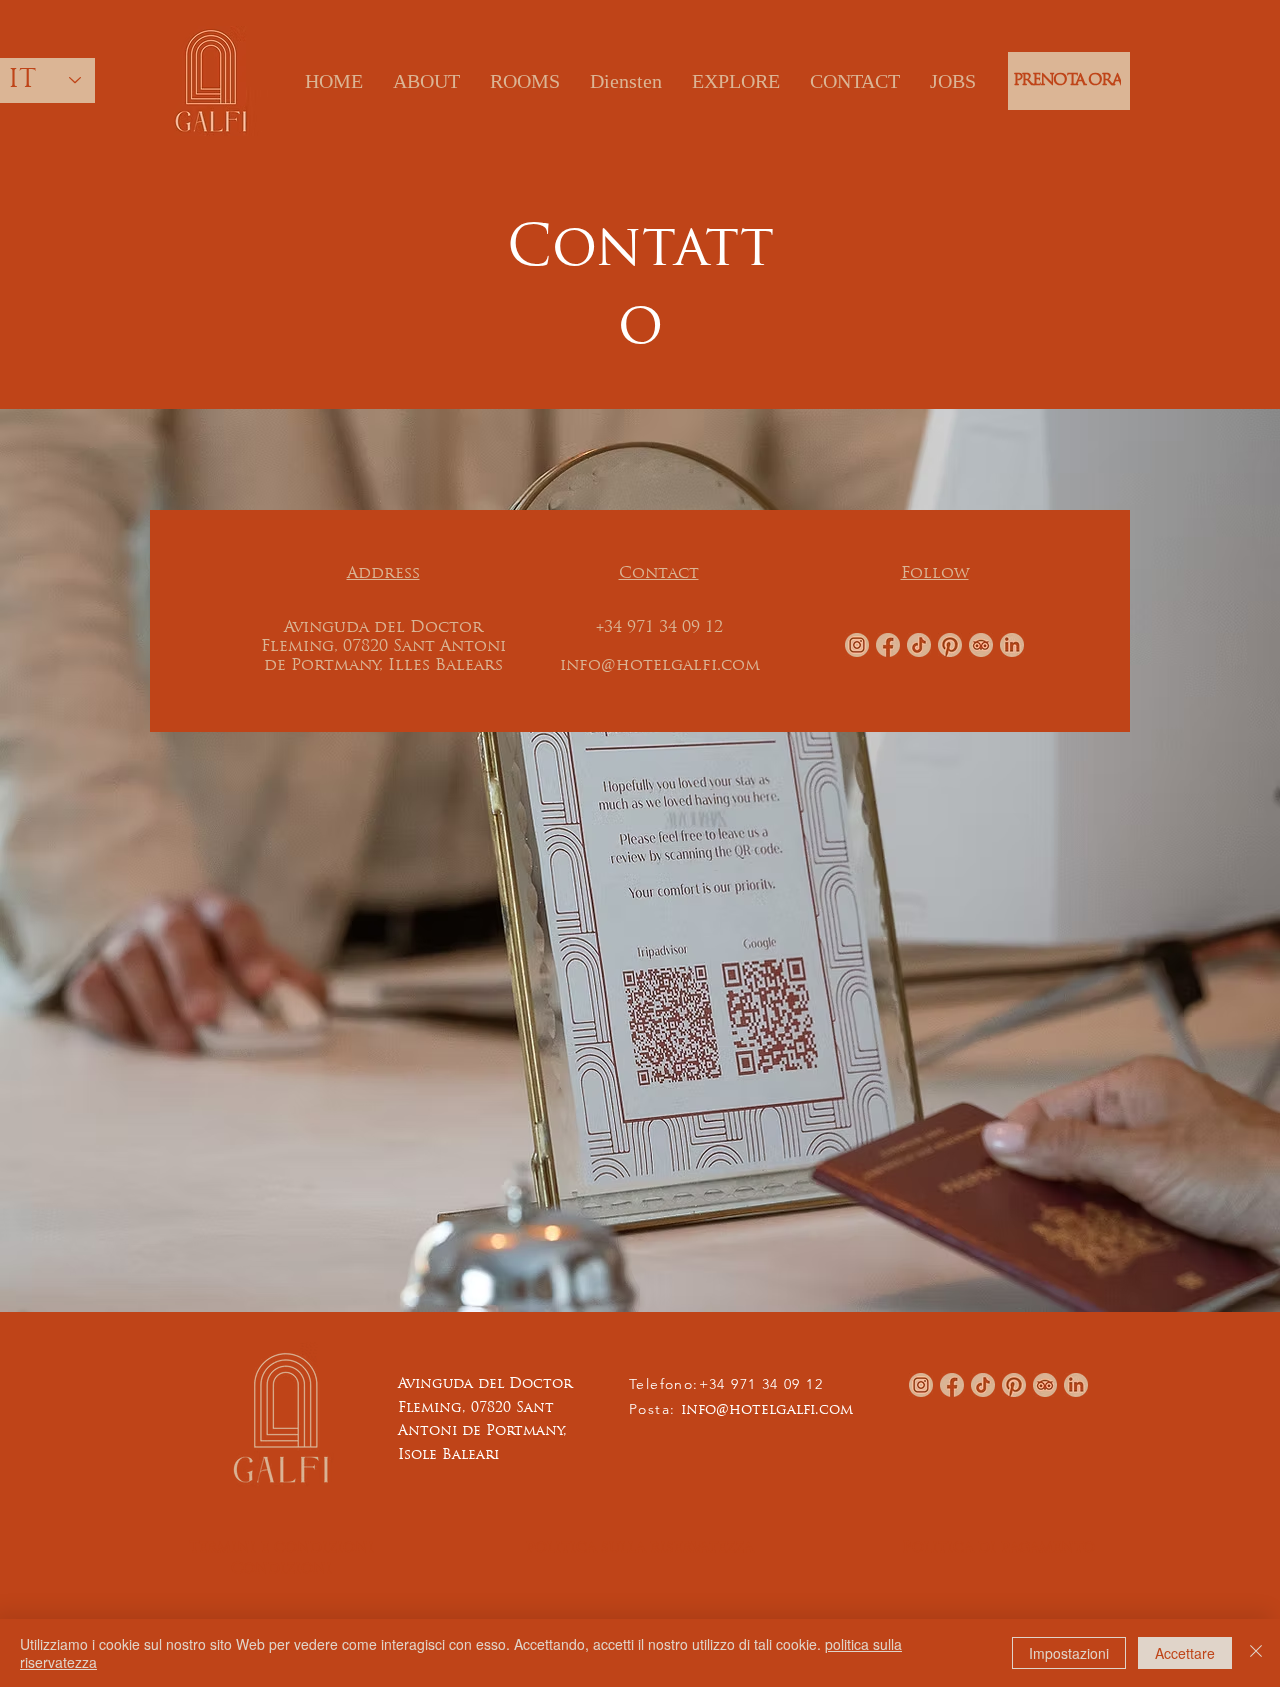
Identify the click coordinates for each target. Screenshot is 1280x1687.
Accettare (1185, 1653)
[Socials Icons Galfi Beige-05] (919, 645)
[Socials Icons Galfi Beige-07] (981, 645)
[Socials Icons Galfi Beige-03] (888, 645)
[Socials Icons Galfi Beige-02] (857, 645)
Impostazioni (1069, 1653)
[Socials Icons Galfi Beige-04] (950, 645)
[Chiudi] (1256, 1653)
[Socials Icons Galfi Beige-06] (1012, 645)
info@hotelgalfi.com (767, 1410)
